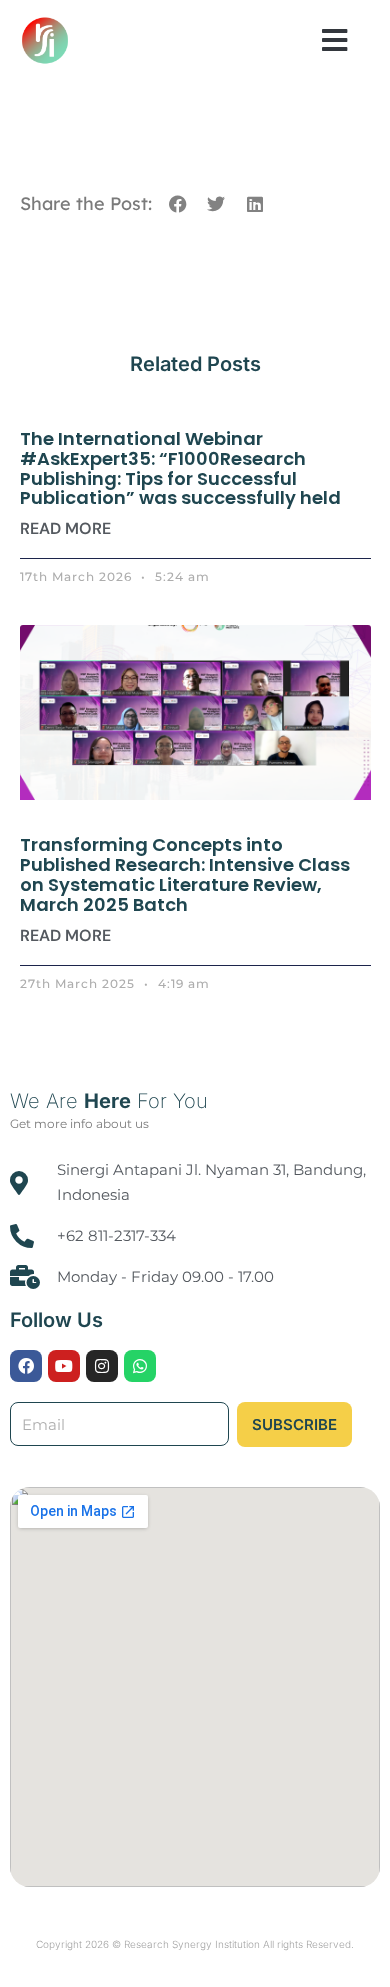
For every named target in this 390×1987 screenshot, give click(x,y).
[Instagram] (102, 1366)
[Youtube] (64, 1366)
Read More (65, 528)
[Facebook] (26, 1366)
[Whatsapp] (140, 1366)
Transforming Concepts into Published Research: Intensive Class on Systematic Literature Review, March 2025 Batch (185, 874)
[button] (335, 40)
